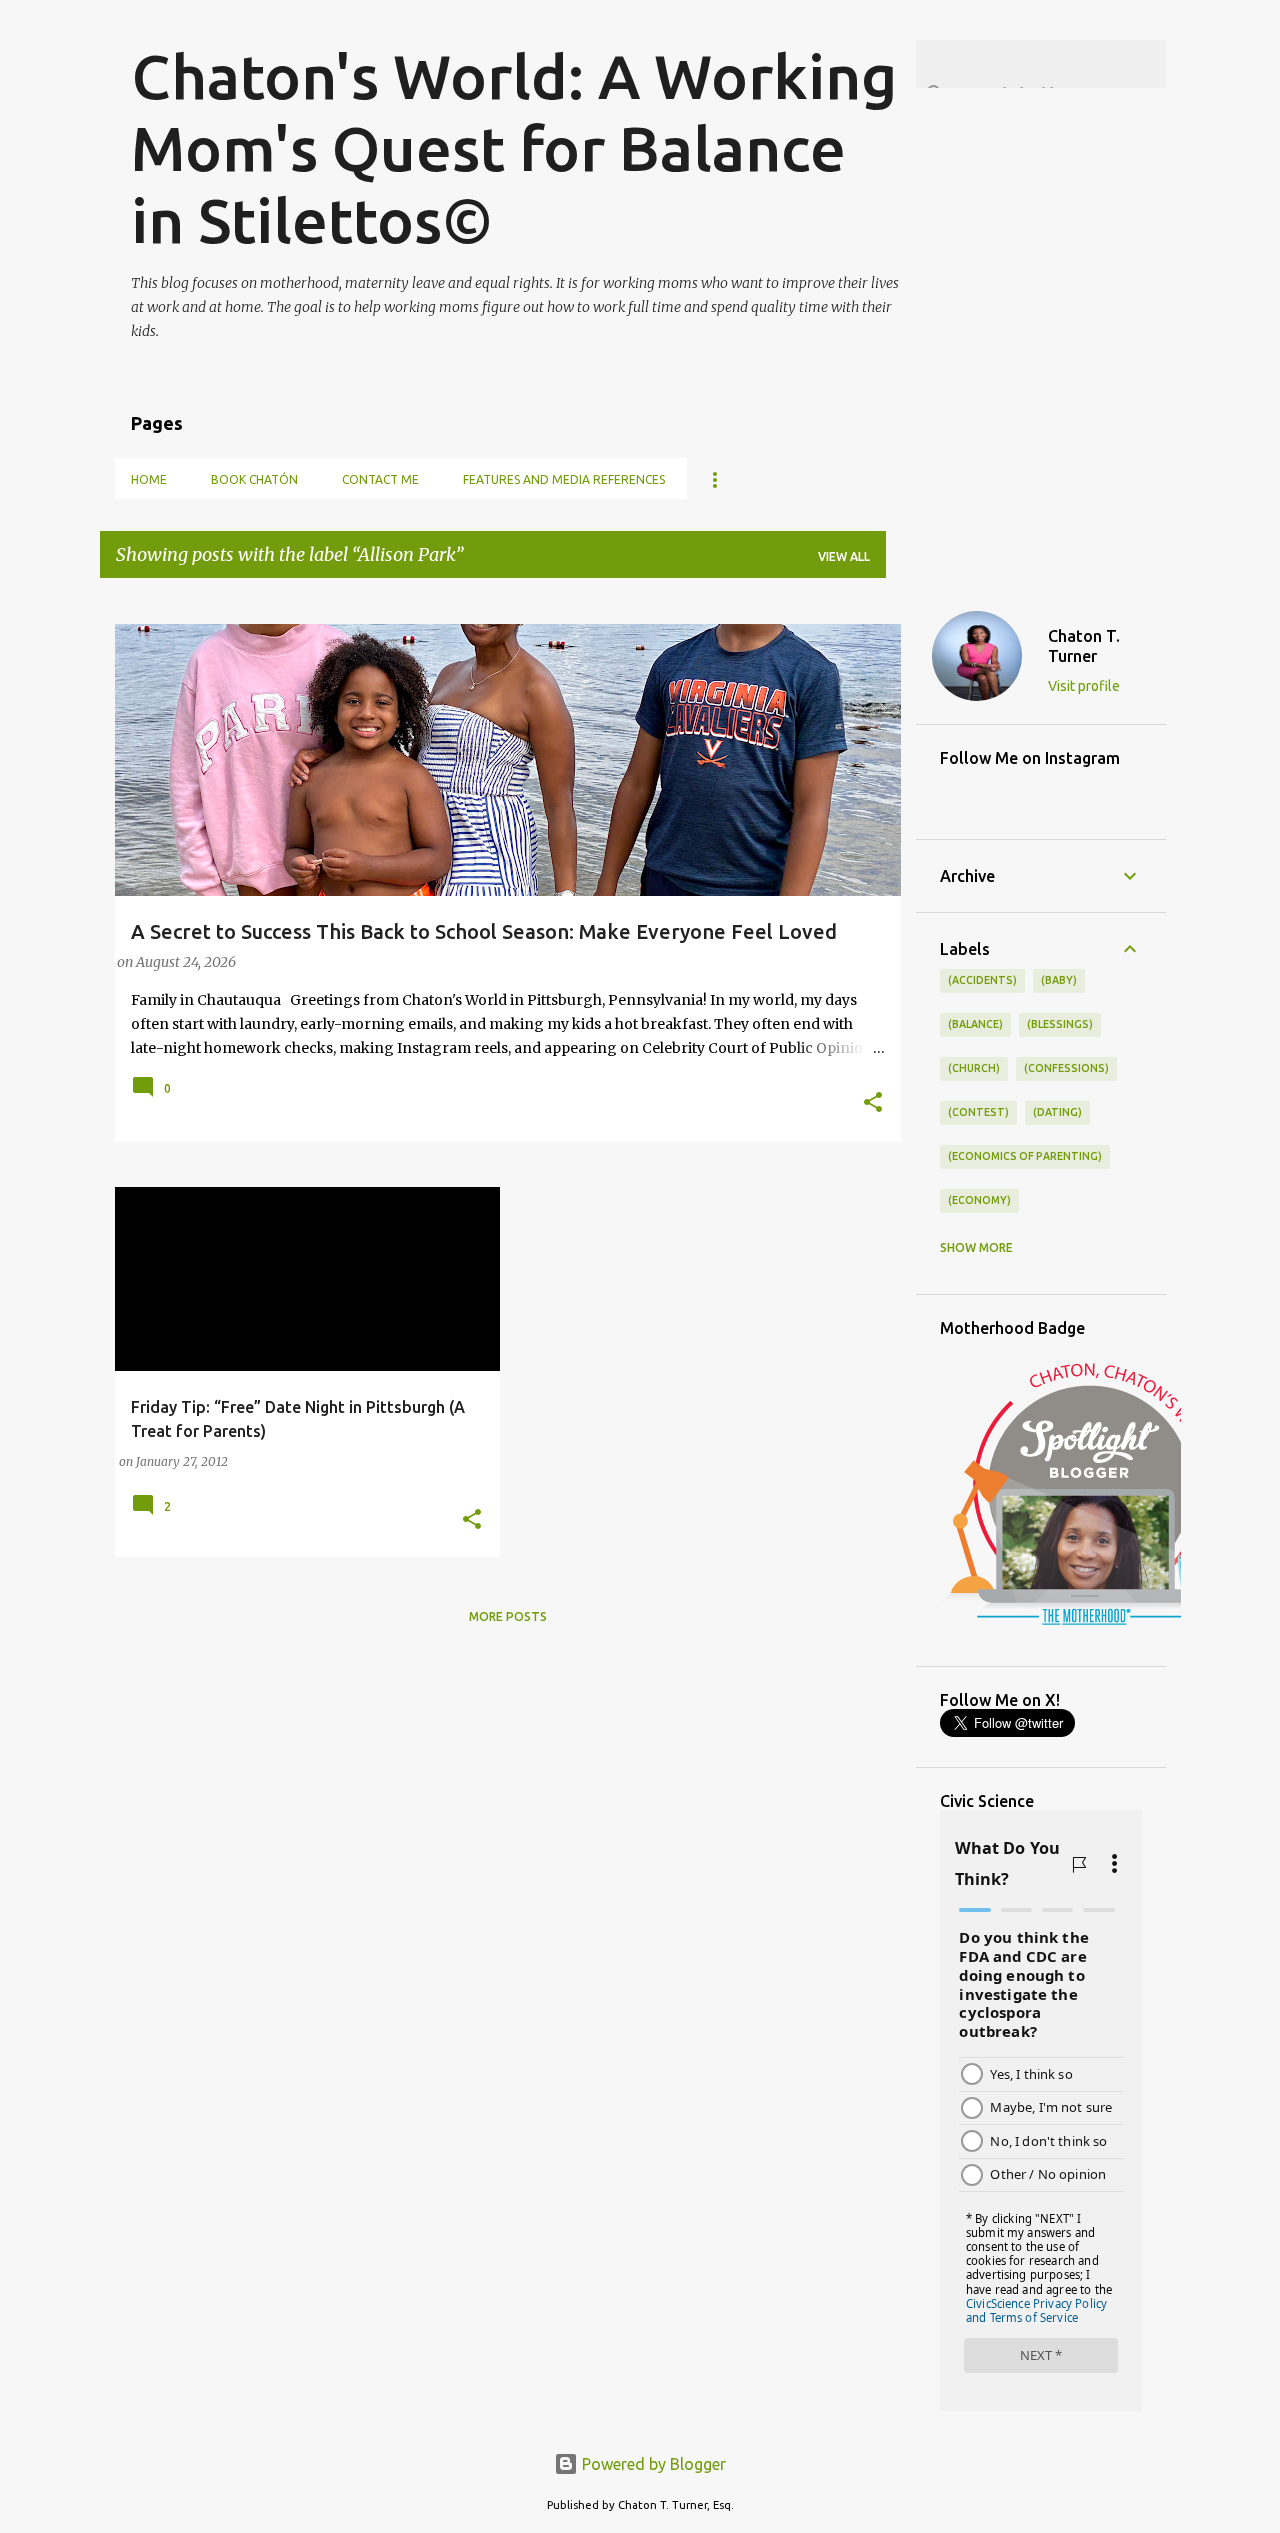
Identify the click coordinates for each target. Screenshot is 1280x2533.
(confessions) (1066, 1068)
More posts (508, 1616)
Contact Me (380, 479)
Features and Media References (564, 479)
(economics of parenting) (1025, 1156)
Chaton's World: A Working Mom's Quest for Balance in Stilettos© (514, 148)
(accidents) (982, 980)
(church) (974, 1068)
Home (149, 479)
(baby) (1059, 980)
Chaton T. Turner (1084, 646)
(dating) (1057, 1112)
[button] (873, 1104)
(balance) (975, 1024)
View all (844, 556)
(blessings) (1060, 1024)
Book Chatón (254, 479)
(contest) (978, 1112)
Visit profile (1084, 686)
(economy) (979, 1200)
